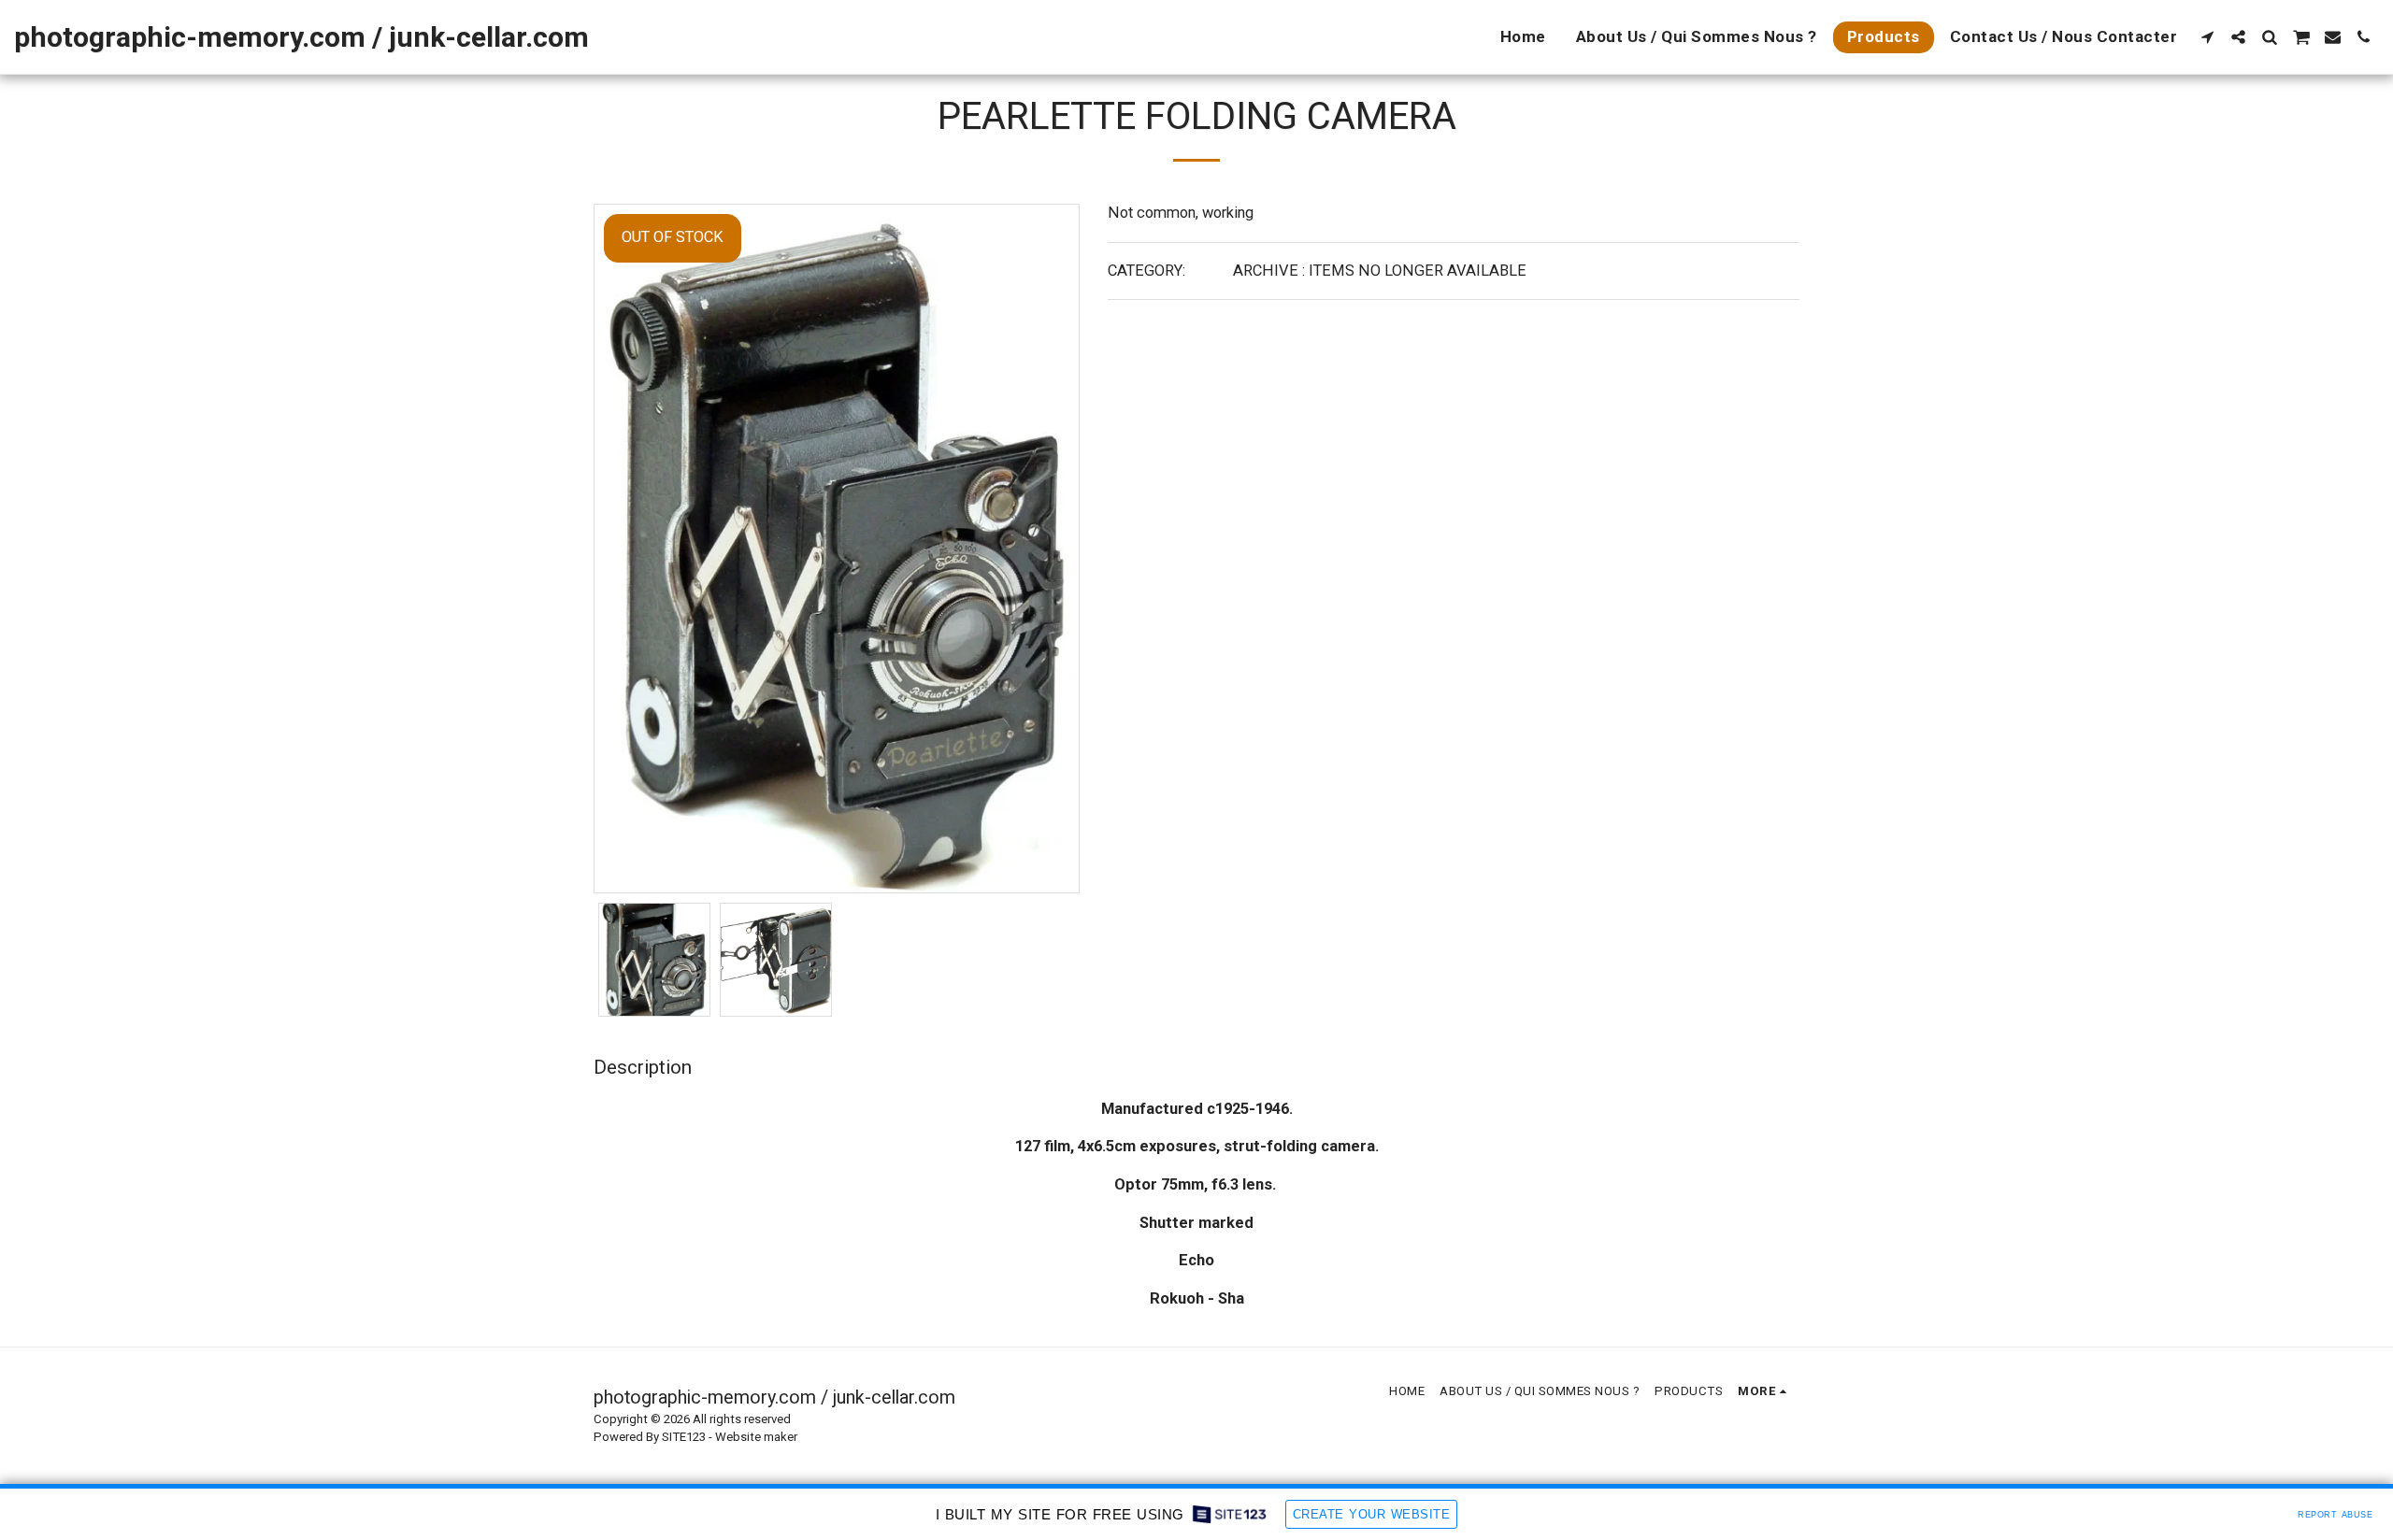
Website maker (756, 1437)
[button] (2207, 37)
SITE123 (684, 1437)
